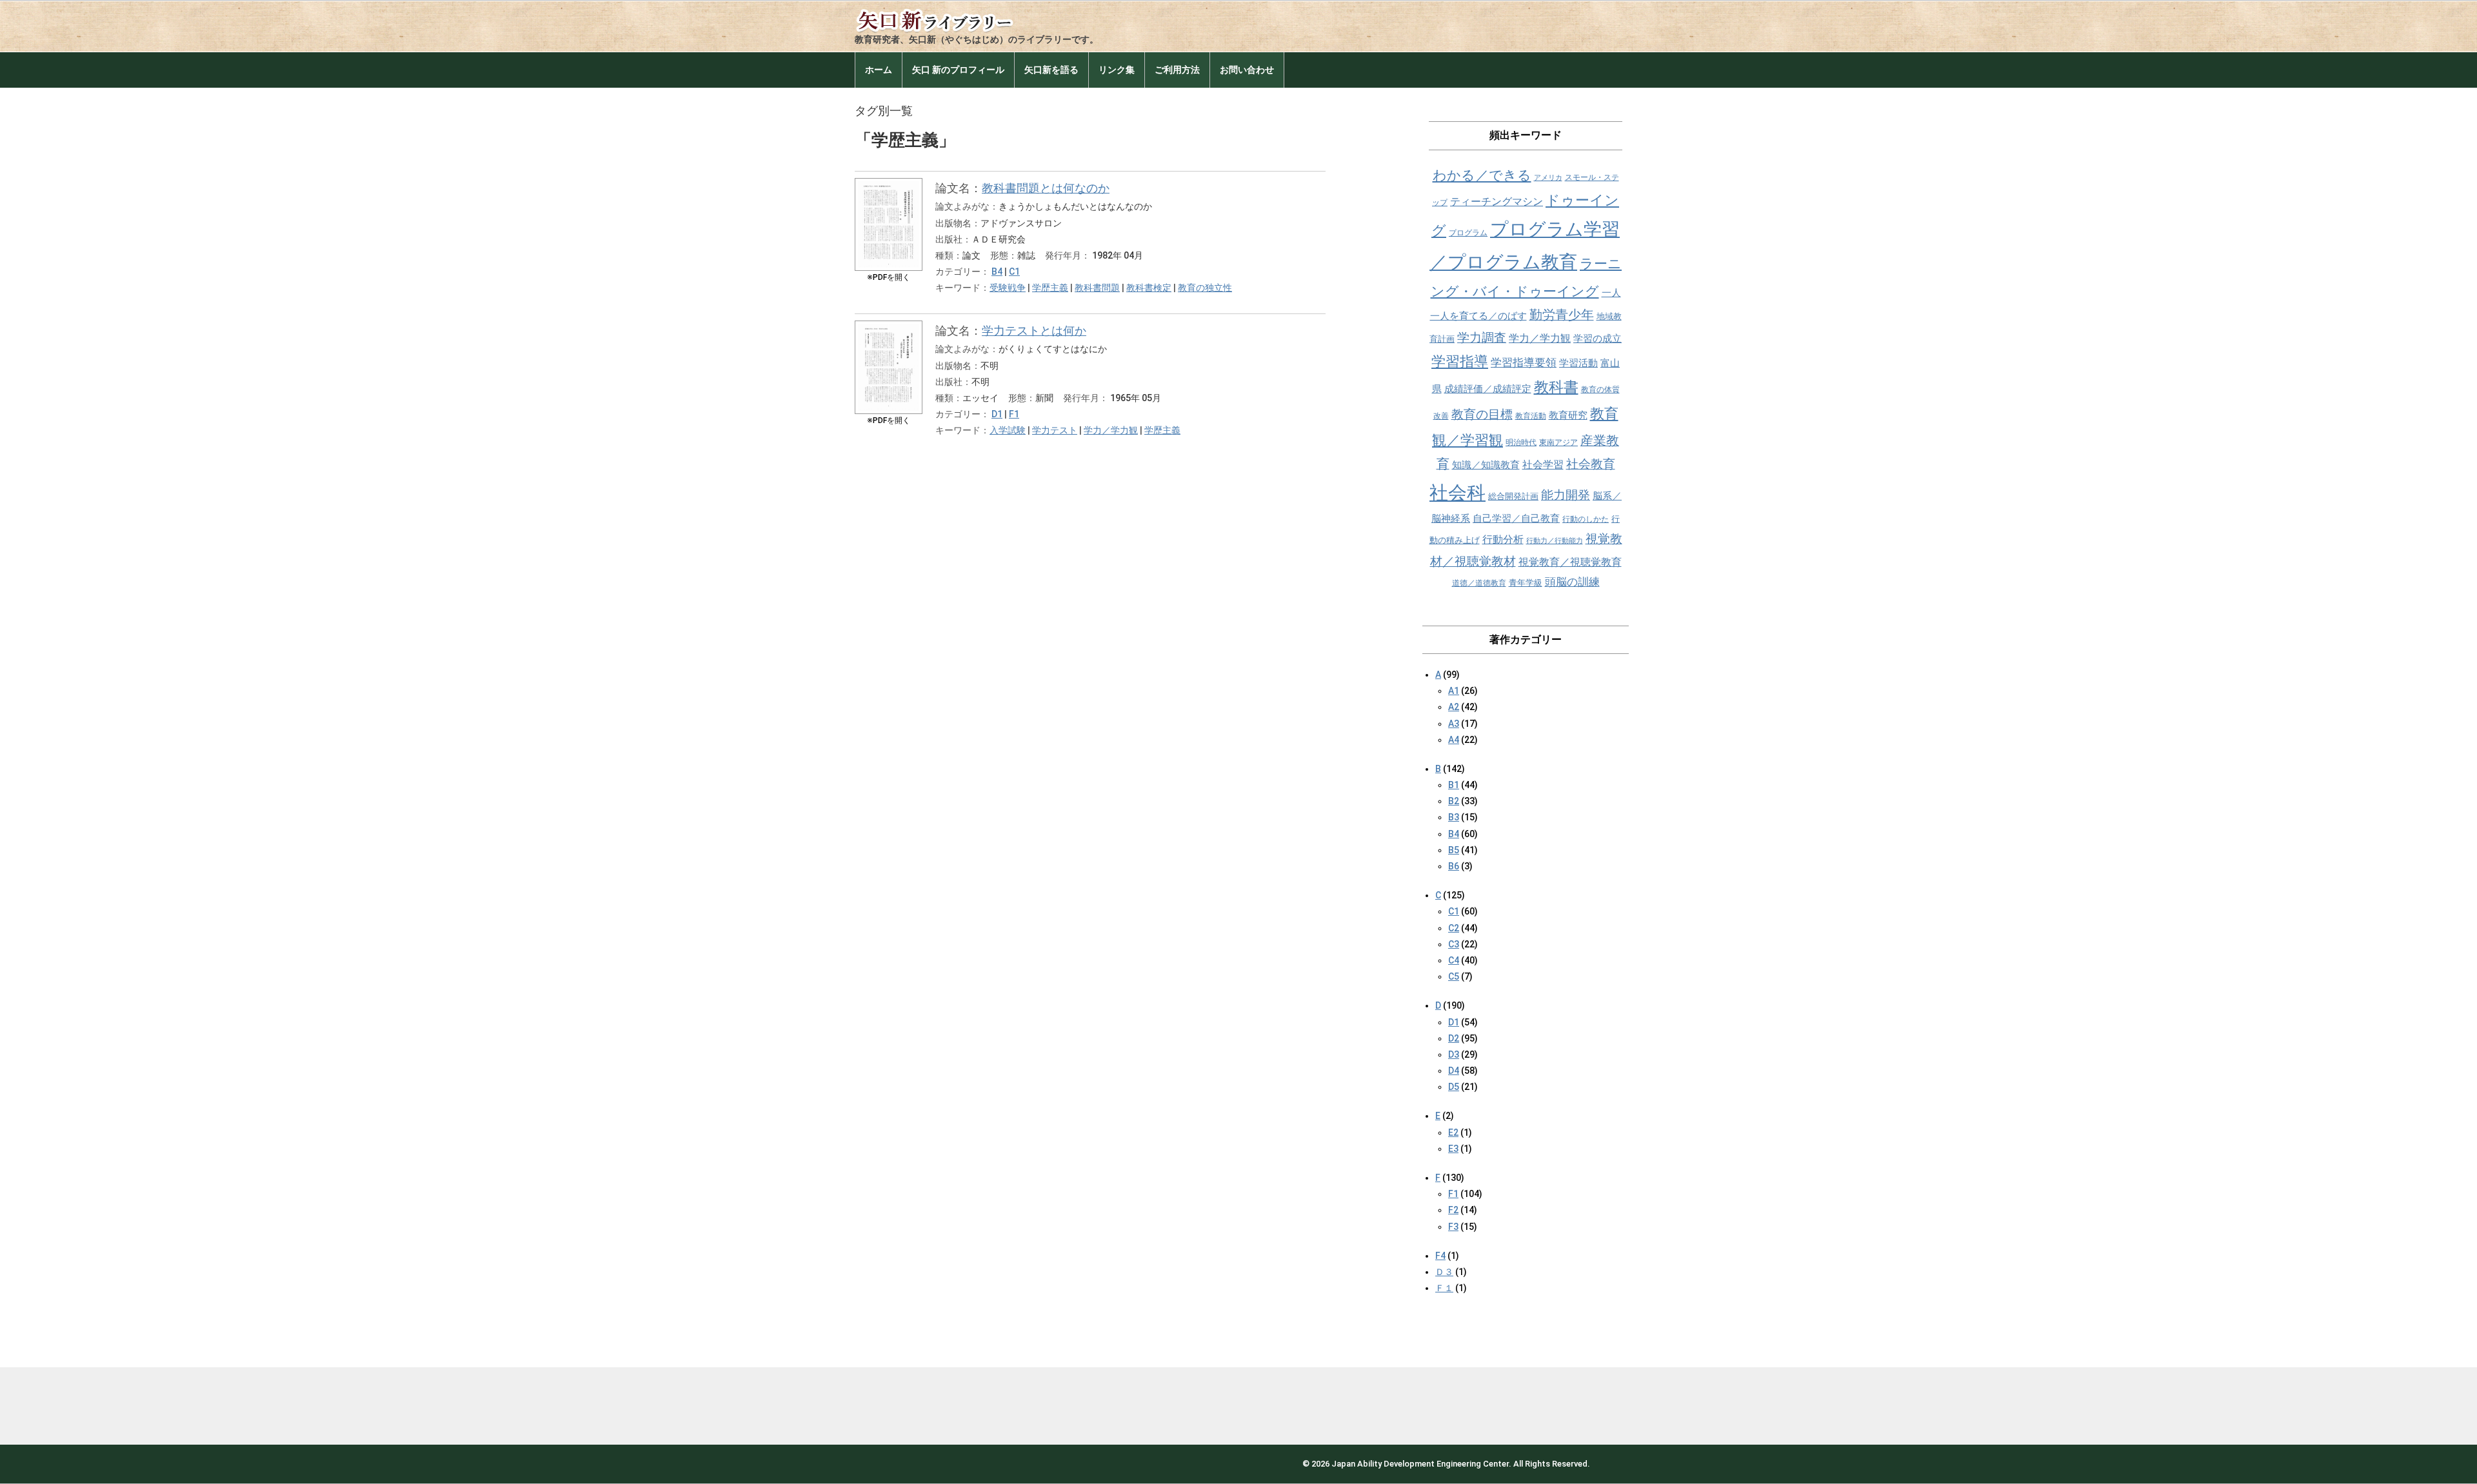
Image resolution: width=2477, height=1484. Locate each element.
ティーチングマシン (1497, 202)
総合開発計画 (1513, 496)
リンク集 (1117, 70)
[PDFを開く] (889, 188)
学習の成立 (1597, 339)
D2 (1454, 1038)
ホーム (879, 70)
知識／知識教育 (1486, 465)
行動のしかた (1586, 519)
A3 (1454, 724)
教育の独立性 (1205, 288)
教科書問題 (1097, 288)
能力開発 (1566, 495)
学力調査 (1482, 338)
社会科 (1457, 493)
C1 (1014, 272)
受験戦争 (1008, 288)
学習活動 (1578, 363)
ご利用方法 (1177, 70)
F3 (1453, 1227)
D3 (1454, 1054)
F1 (1014, 414)
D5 (1454, 1087)
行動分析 (1503, 539)
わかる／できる (1482, 175)
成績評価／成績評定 (1488, 389)
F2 (1453, 1210)
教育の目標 (1482, 414)
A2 (1454, 707)
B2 (1454, 801)
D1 (997, 414)
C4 (1454, 960)
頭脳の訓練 (1572, 582)
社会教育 (1591, 464)
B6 (1454, 866)
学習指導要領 (1524, 363)
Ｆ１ (1444, 1288)
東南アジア (1558, 442)
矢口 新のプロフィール (958, 70)
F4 (1440, 1256)
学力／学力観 (1111, 430)
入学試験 (1008, 430)
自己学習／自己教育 (1516, 519)
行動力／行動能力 (1555, 541)
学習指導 (1460, 361)
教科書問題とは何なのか (1046, 188)
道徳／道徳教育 (1479, 583)
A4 (1454, 740)
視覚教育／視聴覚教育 (1570, 562)
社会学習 (1543, 465)
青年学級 (1526, 583)
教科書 (1556, 387)
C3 (1454, 944)
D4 (1454, 1071)
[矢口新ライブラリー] (951, 18)
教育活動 (1531, 416)
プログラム (1468, 233)
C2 (1454, 928)
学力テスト (1055, 430)
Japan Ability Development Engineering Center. (1421, 1464)
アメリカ (1548, 178)
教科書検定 (1149, 288)
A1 (1454, 691)
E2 (1453, 1133)
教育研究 (1568, 415)
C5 (1454, 976)
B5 (1454, 850)
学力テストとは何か (1034, 331)
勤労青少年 (1562, 315)
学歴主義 (1050, 288)
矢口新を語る (1051, 70)
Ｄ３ (1444, 1272)
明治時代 (1521, 442)
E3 (1453, 1149)
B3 (1454, 817)
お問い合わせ (1247, 70)
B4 (997, 272)
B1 (1454, 785)
